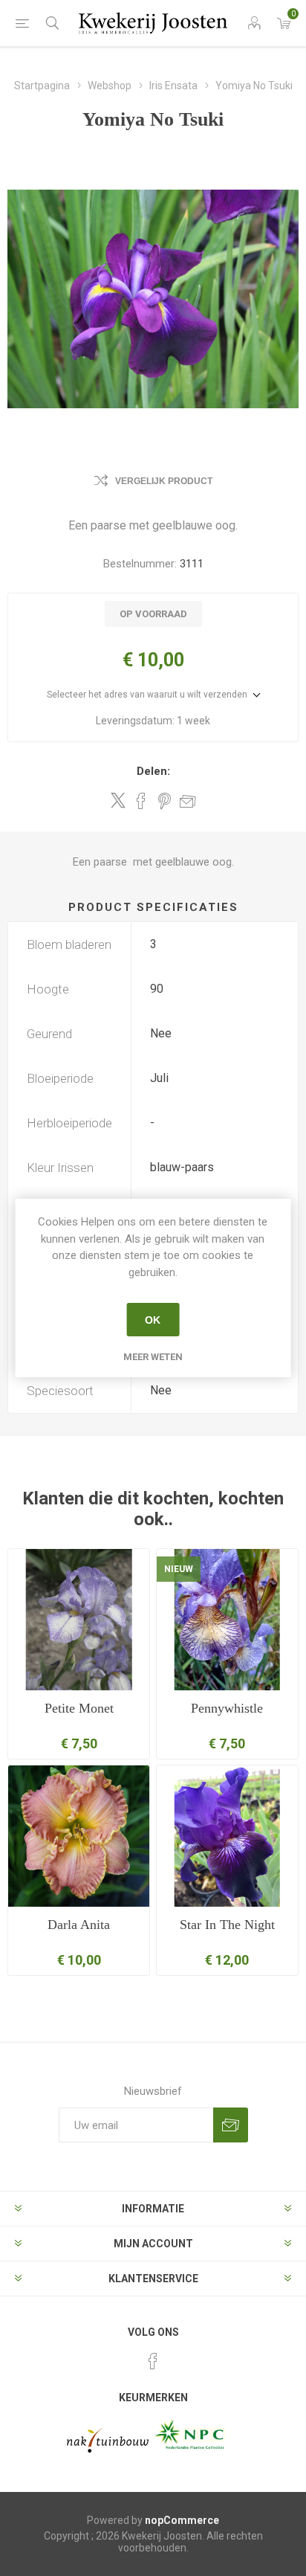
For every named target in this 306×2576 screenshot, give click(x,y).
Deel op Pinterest (165, 801)
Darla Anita (79, 1925)
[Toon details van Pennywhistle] (227, 1620)
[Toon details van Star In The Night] (227, 1836)
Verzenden (231, 2125)
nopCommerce (182, 2520)
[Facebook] (153, 2361)
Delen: (153, 771)
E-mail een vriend (188, 801)
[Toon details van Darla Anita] (79, 1836)
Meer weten (153, 1357)
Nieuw (179, 1569)
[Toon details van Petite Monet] (79, 1620)
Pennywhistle (227, 1708)
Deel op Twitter (118, 800)
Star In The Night (227, 1925)
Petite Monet (79, 1708)
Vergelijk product (164, 481)
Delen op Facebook (141, 801)
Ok (153, 1320)
